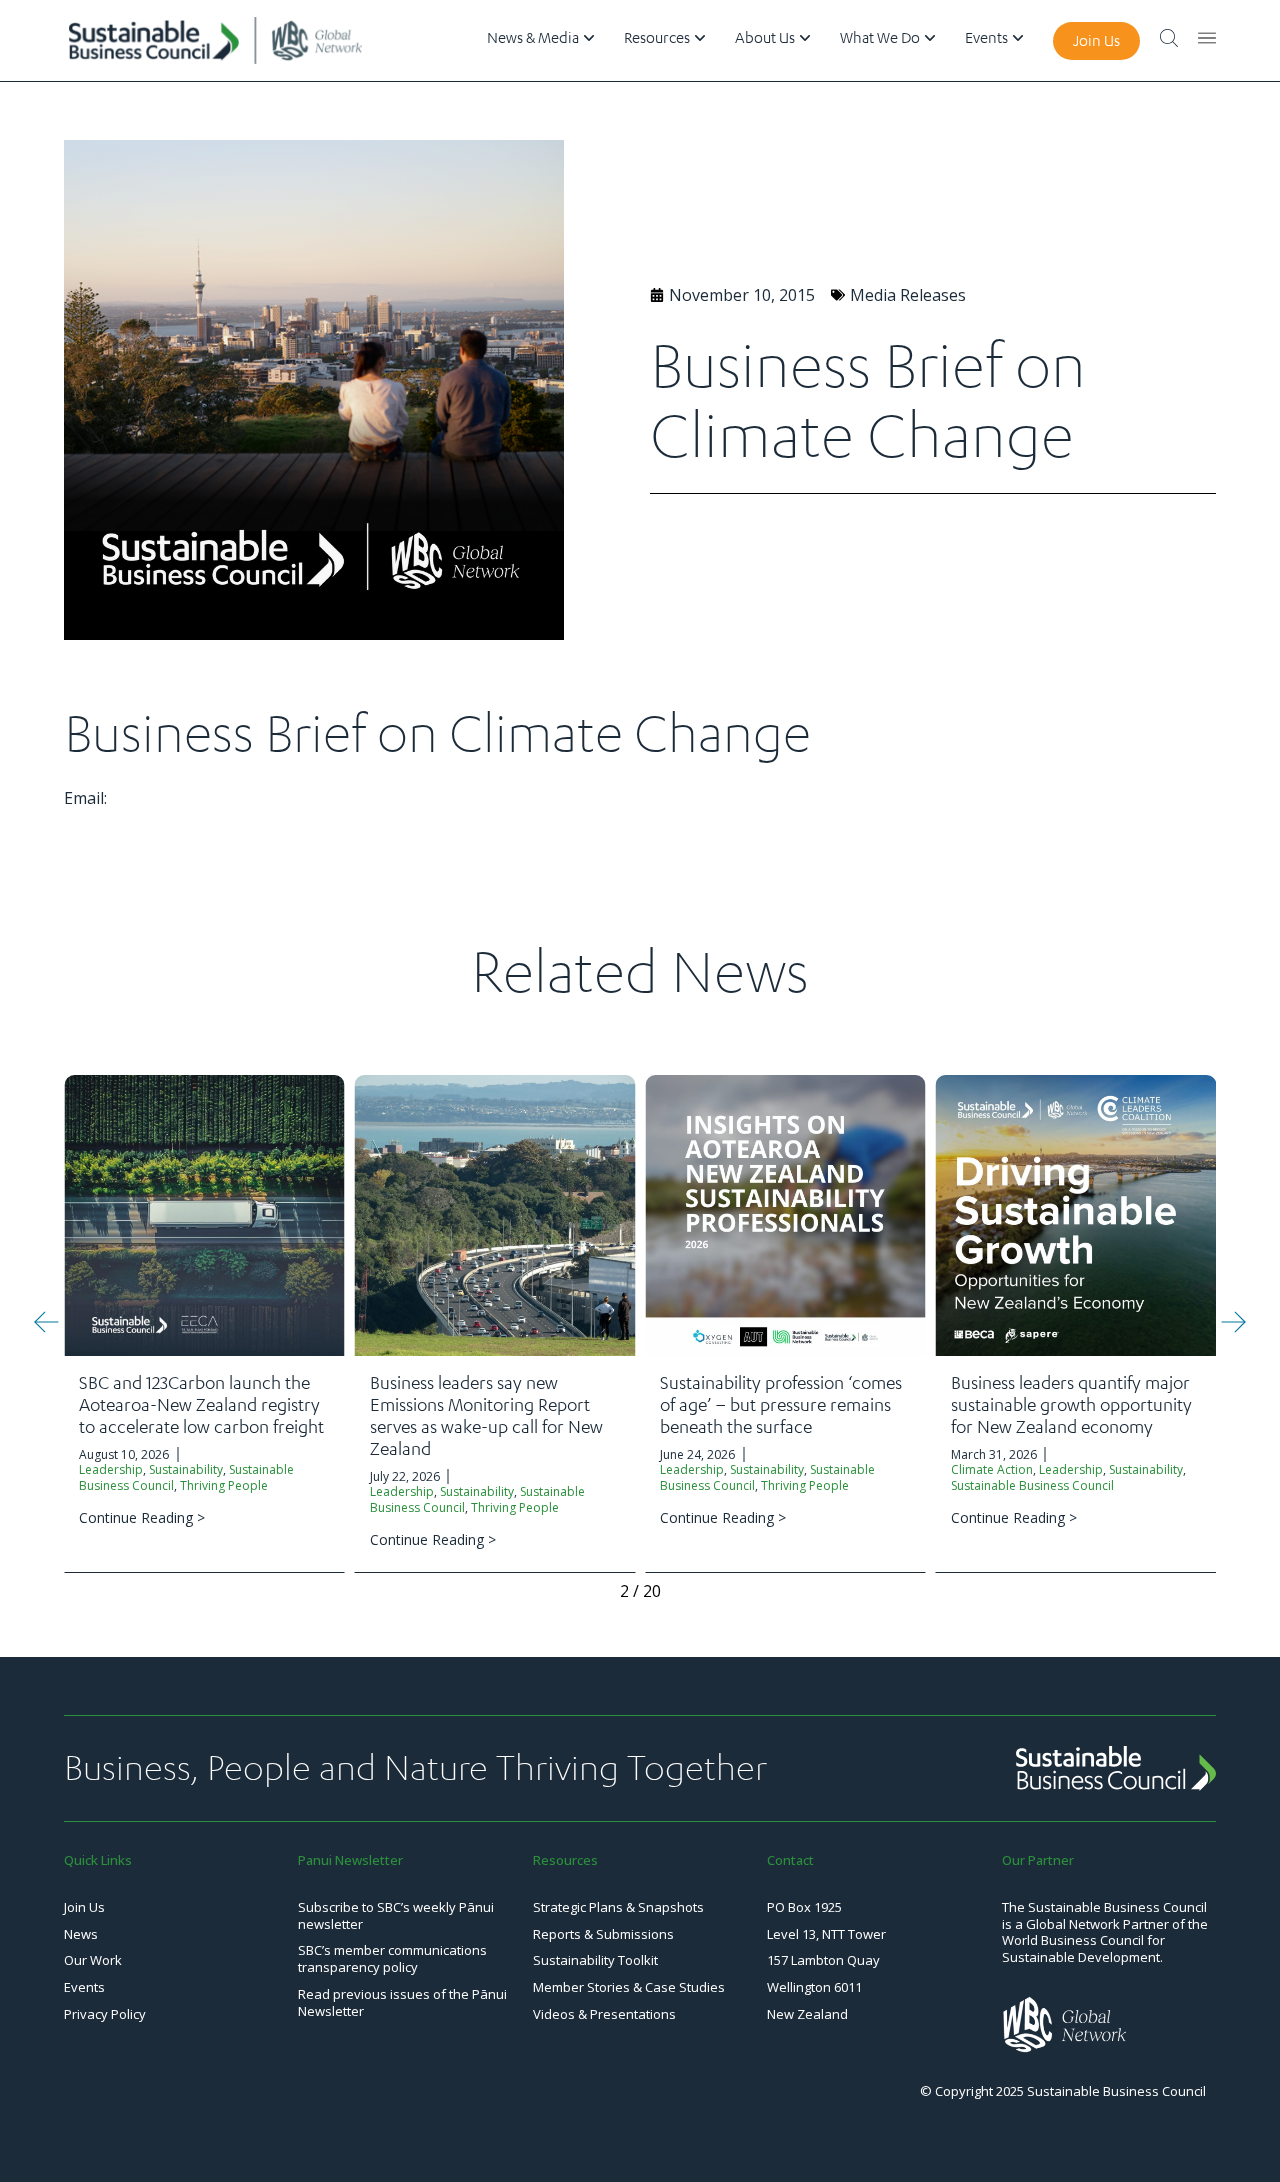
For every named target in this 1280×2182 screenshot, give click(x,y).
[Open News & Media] (589, 38)
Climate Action (992, 1469)
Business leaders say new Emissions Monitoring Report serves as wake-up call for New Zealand (486, 1415)
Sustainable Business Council (1032, 1485)
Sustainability (186, 1469)
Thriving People (224, 1485)
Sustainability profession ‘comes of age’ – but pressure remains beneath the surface (781, 1404)
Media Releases (908, 295)
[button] (46, 1322)
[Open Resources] (700, 38)
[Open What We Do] (930, 38)
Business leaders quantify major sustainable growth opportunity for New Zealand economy (1071, 1404)
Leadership (111, 1469)
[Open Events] (1018, 38)
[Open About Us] (805, 38)
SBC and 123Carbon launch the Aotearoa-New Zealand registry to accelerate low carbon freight (201, 1404)
